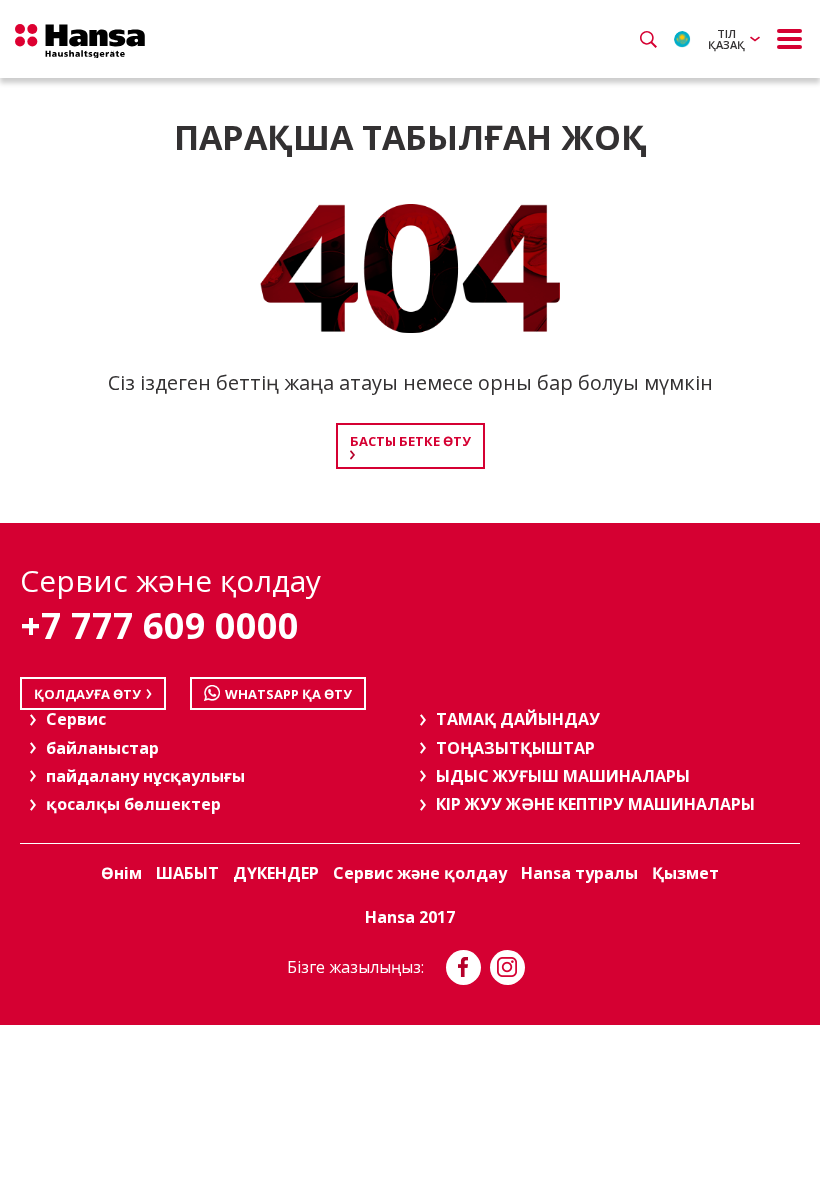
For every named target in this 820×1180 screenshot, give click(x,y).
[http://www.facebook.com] (463, 967)
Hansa (80, 41)
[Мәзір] (790, 39)
